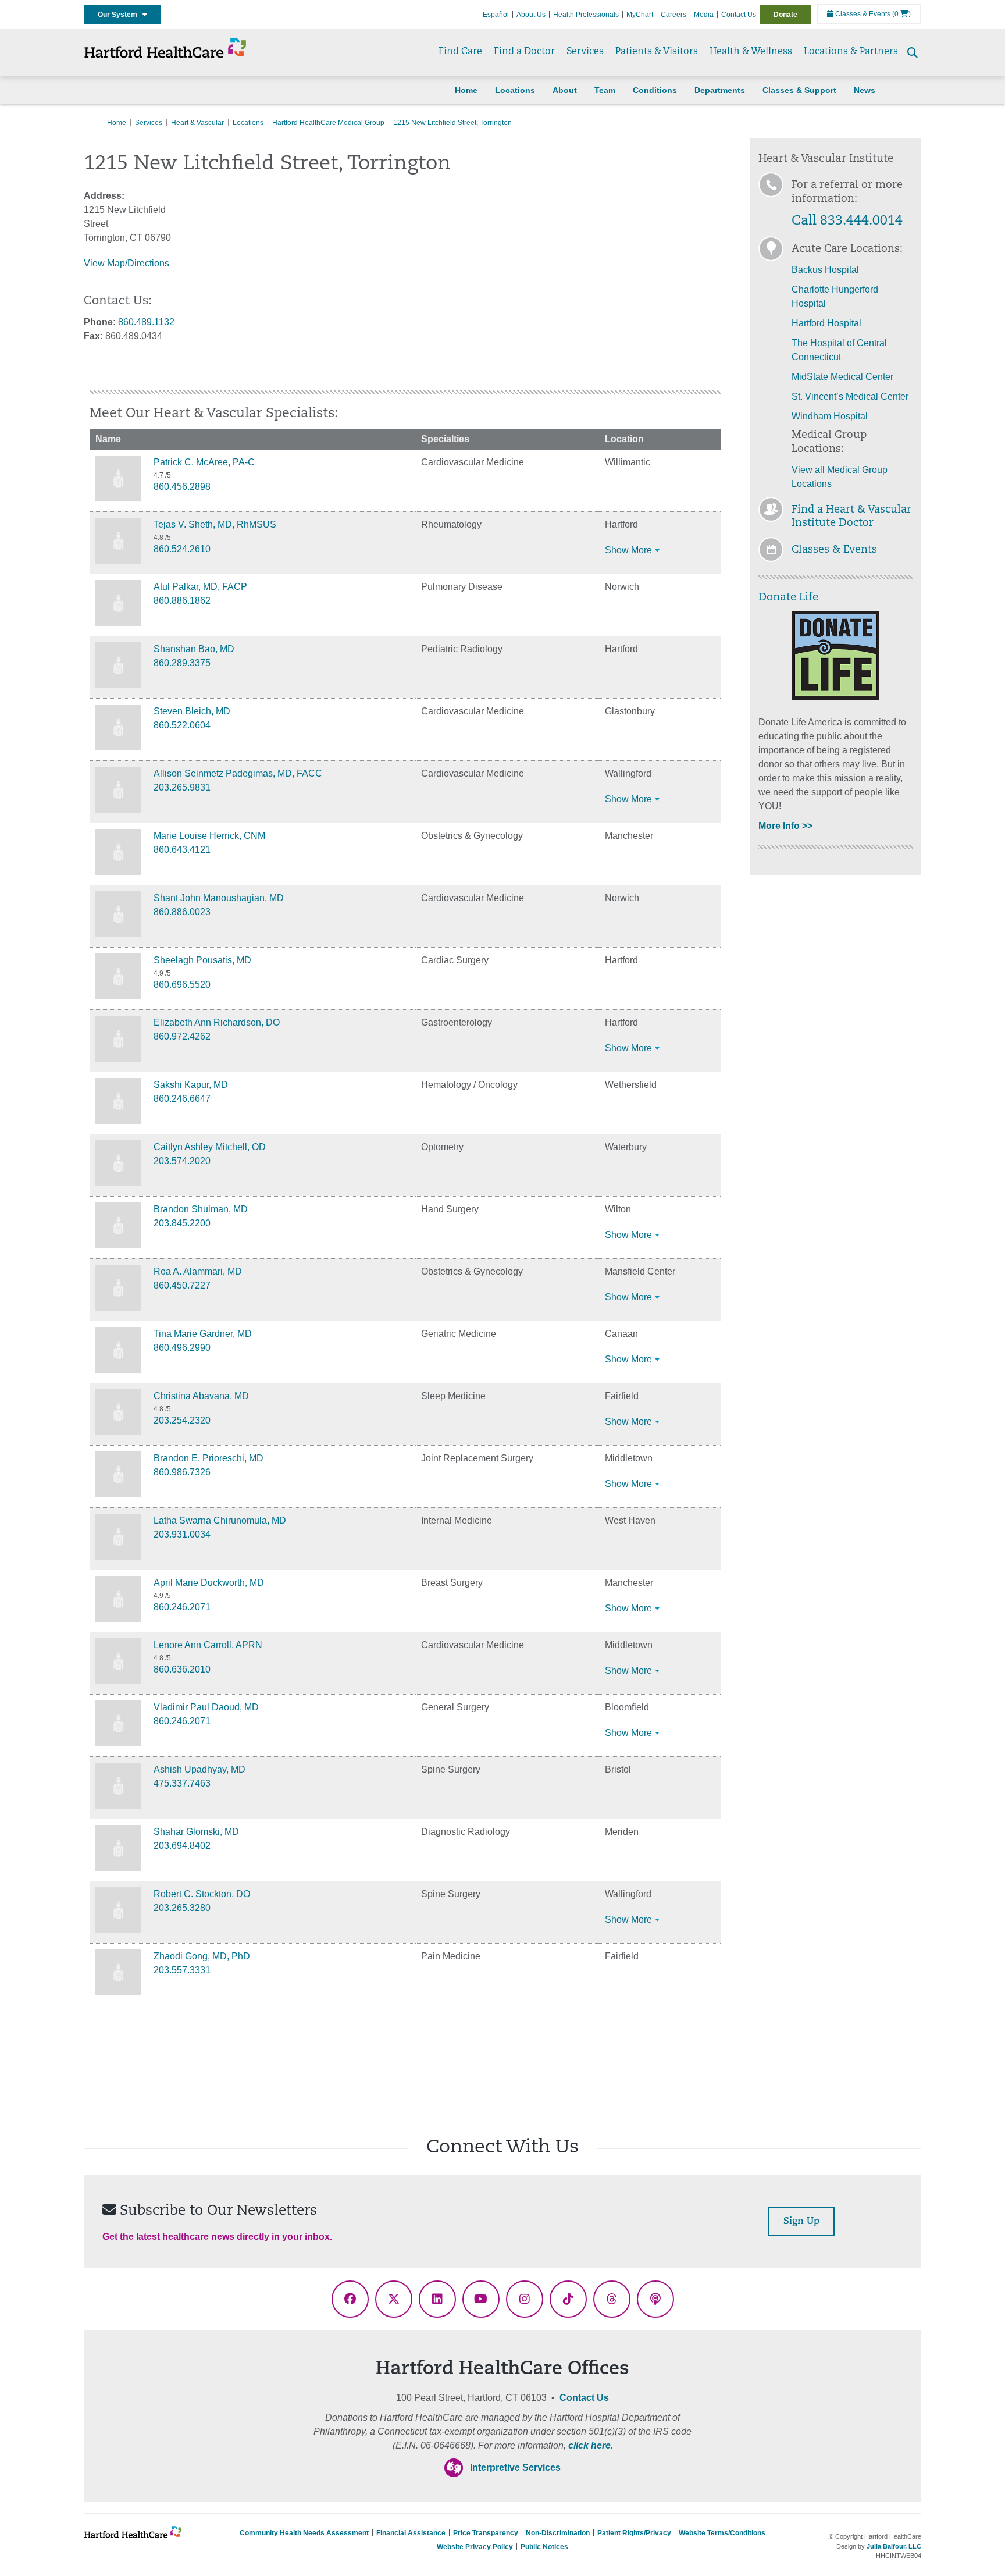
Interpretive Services (515, 2468)
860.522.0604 (182, 725)
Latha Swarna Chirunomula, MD (220, 1520)
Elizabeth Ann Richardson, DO (217, 1022)
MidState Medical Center (842, 377)
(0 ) (901, 14)
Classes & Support (799, 90)
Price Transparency (486, 2533)
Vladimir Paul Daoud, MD (206, 1707)
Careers (673, 15)
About (565, 90)
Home (466, 90)
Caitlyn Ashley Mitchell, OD (210, 1147)
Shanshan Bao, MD (194, 649)
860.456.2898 (182, 487)
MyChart (640, 15)
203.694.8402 (182, 1846)
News (865, 90)
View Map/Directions (126, 263)
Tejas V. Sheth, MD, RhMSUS (215, 524)
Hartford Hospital (826, 323)
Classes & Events (862, 14)
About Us (531, 15)
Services (585, 52)
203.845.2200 (182, 1223)
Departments (720, 90)
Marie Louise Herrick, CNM (209, 836)
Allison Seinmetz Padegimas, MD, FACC (238, 773)
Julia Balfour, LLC (894, 2546)
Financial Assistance (411, 2533)
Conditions (655, 90)
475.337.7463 (182, 1783)
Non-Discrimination (558, 2533)
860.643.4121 (182, 850)
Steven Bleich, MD (192, 711)
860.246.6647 (182, 1099)
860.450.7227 (182, 1285)
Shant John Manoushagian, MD (219, 898)
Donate (785, 15)
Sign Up (801, 2222)
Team (605, 90)
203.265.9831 (182, 787)
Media (704, 15)
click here (589, 2445)
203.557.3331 (182, 1970)
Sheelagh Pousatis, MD (202, 960)
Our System (120, 15)
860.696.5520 (182, 985)
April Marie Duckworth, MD (209, 1583)
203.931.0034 (182, 1534)
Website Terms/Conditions (722, 2533)
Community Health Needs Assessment (304, 2533)
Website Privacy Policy (475, 2547)
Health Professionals (586, 15)
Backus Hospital (825, 270)
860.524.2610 (182, 549)
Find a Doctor (524, 52)
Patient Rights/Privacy (634, 2533)
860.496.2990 (182, 1348)
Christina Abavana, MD (201, 1396)
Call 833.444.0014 (847, 221)
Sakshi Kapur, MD (191, 1085)
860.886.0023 (182, 912)
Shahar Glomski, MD (196, 1832)
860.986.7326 (182, 1472)
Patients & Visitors (657, 52)
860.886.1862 (182, 601)
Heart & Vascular (197, 123)
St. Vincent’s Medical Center (850, 396)
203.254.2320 (182, 1420)
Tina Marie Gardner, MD (203, 1334)
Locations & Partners (851, 52)
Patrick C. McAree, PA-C (204, 462)
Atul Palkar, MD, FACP (200, 587)
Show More (628, 550)
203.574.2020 (182, 1161)
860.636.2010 (182, 1669)
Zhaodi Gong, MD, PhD (202, 1956)
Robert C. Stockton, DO (202, 1894)
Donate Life (788, 598)
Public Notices (544, 2547)
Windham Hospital (830, 416)
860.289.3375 (182, 663)
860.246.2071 (182, 1607)
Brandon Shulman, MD (201, 1209)
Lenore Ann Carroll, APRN (208, 1645)
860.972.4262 (182, 1036)
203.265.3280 (182, 1908)
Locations (515, 90)
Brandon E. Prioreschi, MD (209, 1458)
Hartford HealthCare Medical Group (328, 123)
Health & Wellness (751, 52)
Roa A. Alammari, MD (198, 1271)
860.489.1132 (146, 322)
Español (496, 15)
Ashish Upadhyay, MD (199, 1769)
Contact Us (739, 15)
